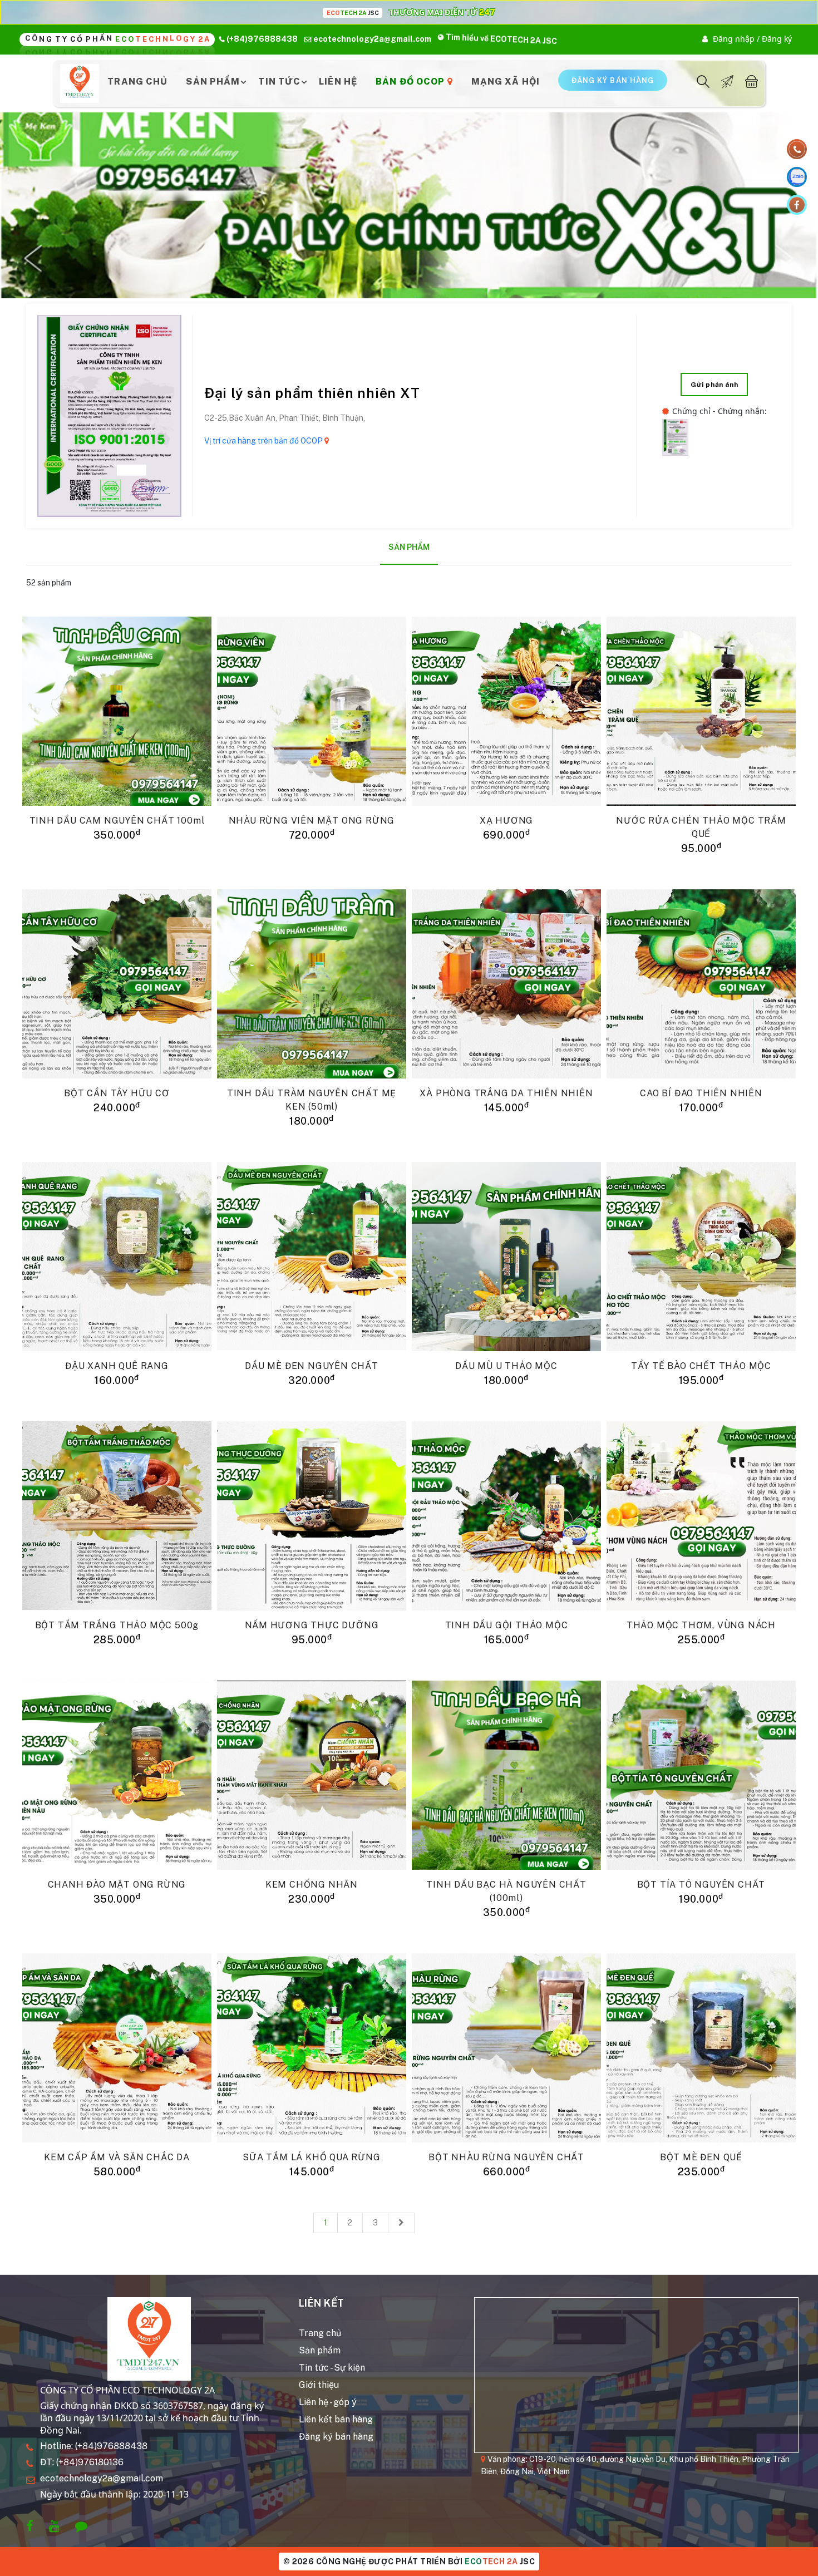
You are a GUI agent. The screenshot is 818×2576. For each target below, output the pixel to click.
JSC (500, 2562)
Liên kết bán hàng (336, 2419)
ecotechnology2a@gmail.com (102, 2478)
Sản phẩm (213, 82)
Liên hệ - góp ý (328, 2402)
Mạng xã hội (506, 82)
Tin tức (279, 82)
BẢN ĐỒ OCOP (411, 82)
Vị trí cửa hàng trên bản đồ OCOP (264, 441)
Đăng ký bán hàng (336, 2437)
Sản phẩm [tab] (409, 547)
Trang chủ (137, 82)
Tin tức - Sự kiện (332, 2368)
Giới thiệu (319, 2385)
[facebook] (797, 205)
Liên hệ (338, 82)
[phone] (797, 149)
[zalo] (797, 177)
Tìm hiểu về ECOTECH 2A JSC (501, 39)
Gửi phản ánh (714, 385)
